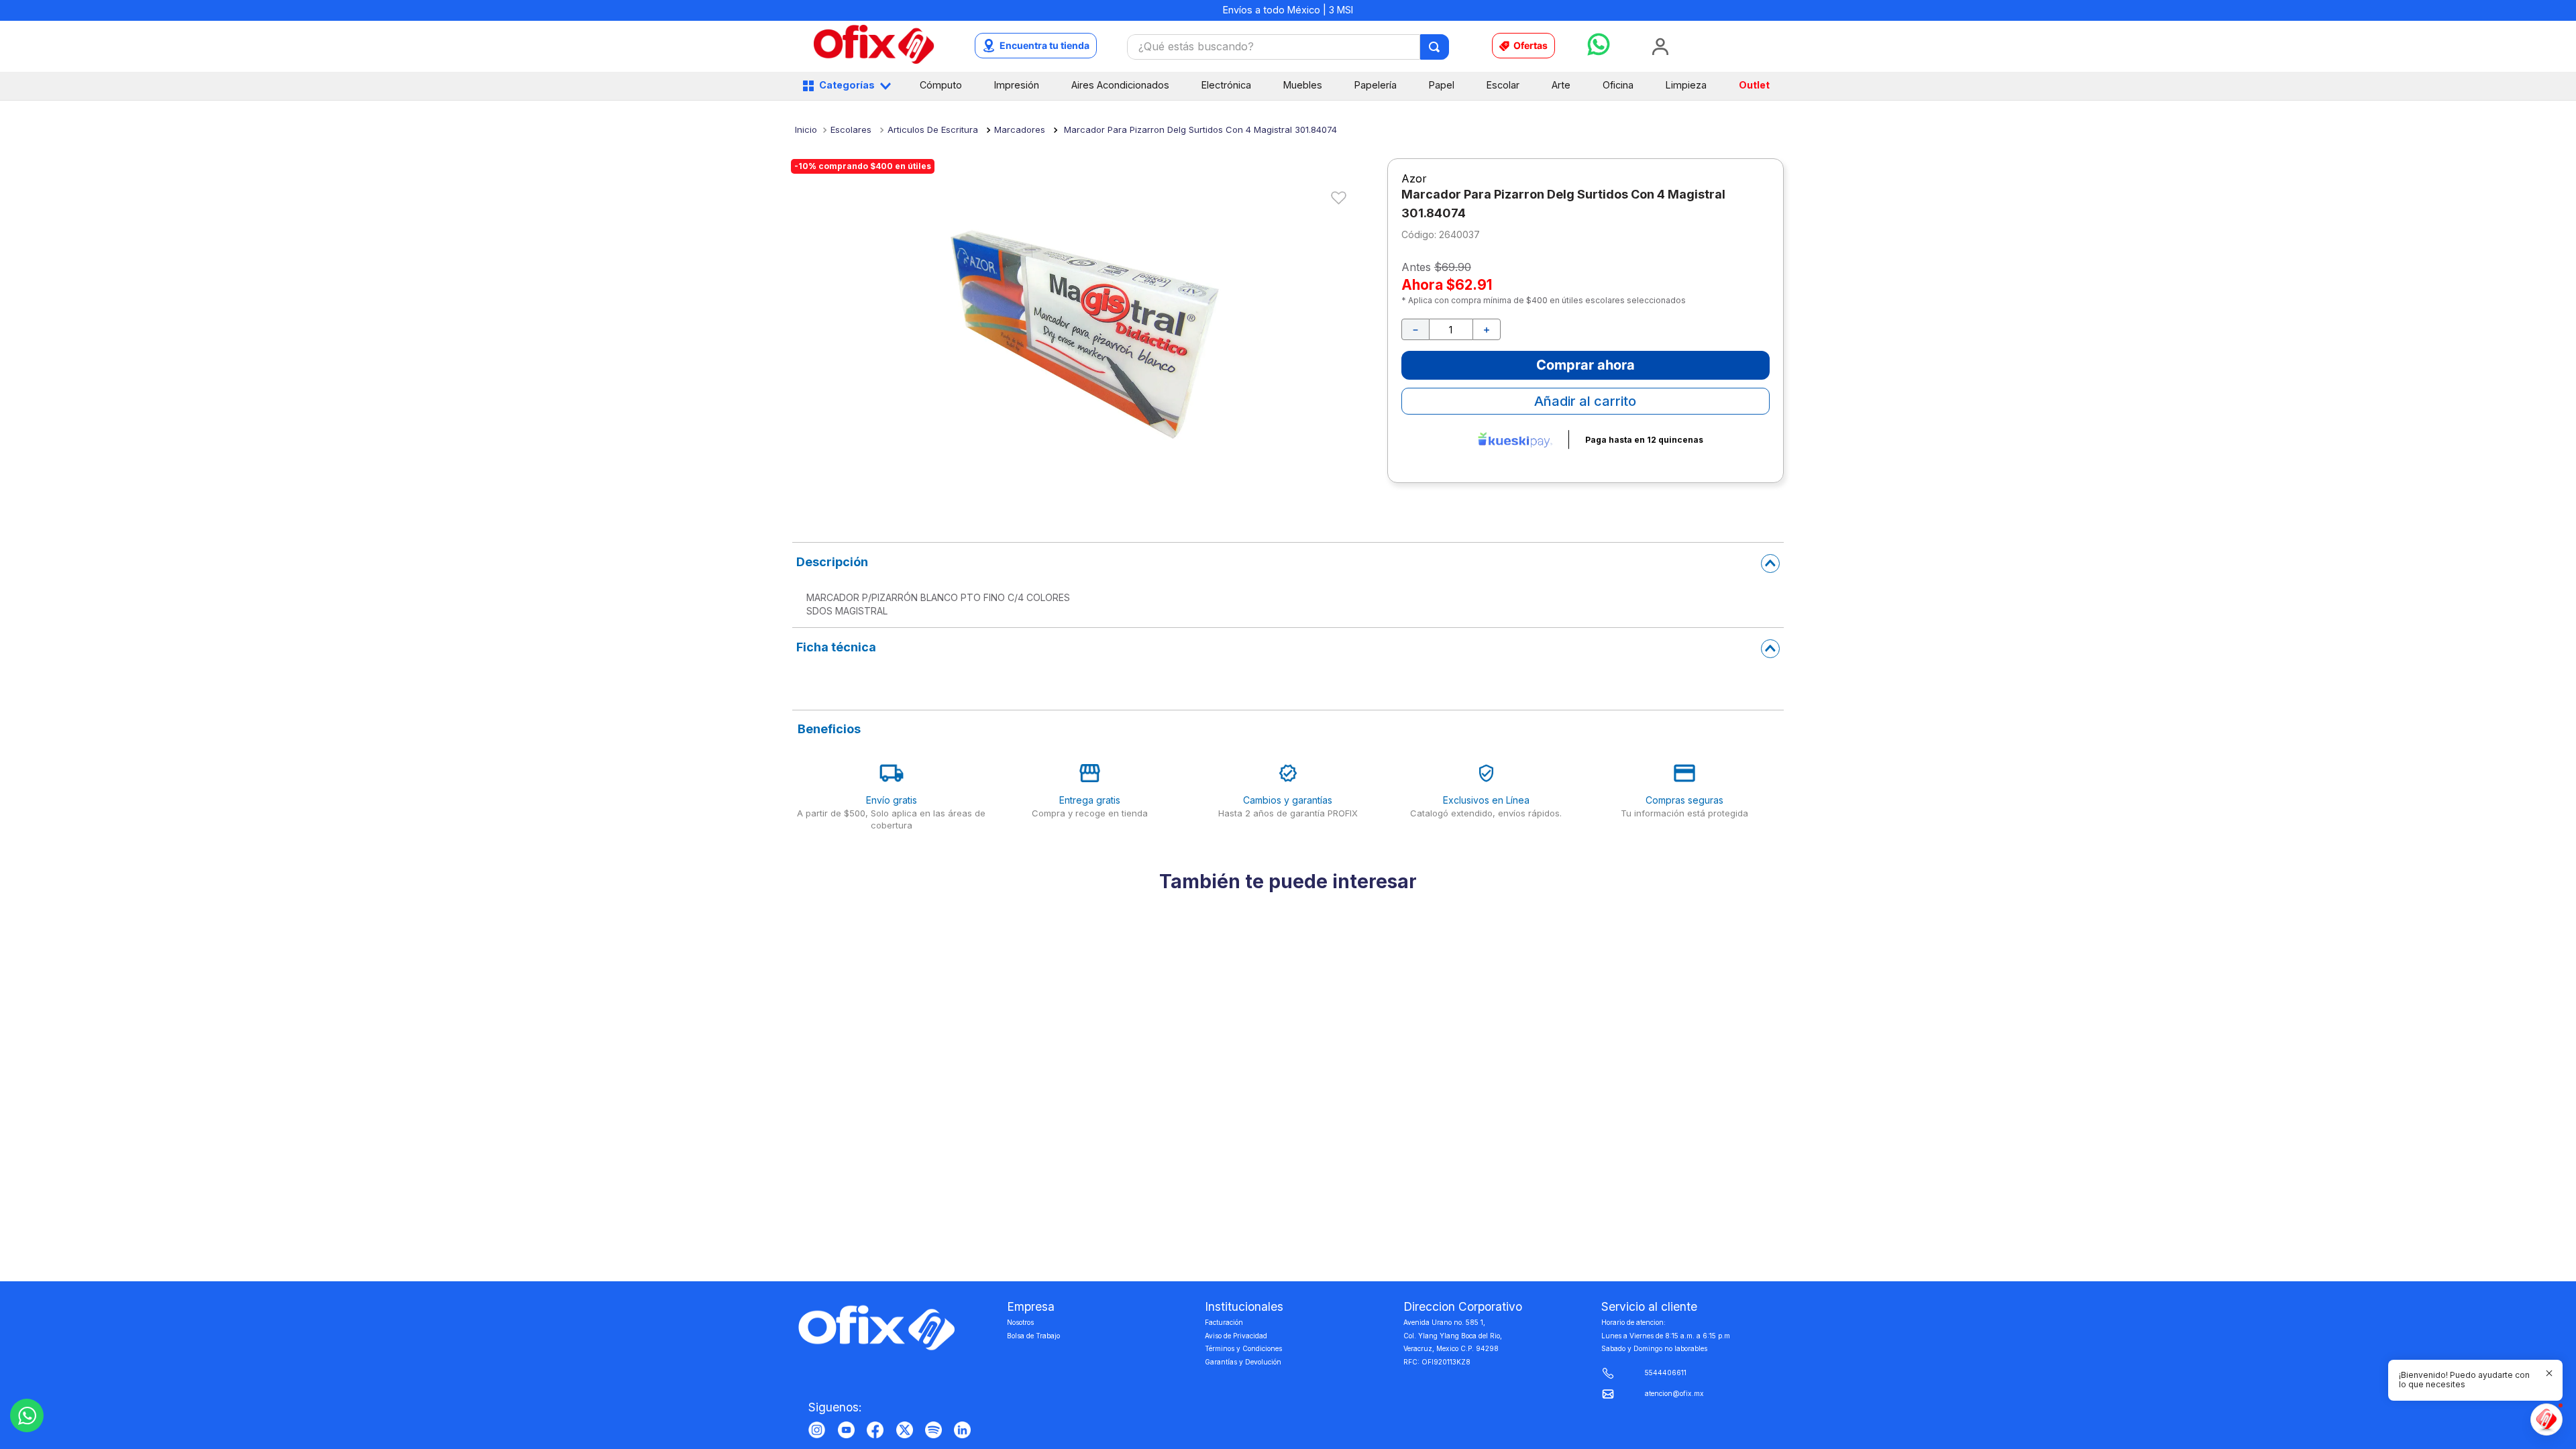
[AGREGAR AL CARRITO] (918, 1096)
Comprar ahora (1586, 394)
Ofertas (1531, 45)
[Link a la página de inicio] (806, 129)
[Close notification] (2549, 1373)
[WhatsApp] (27, 1415)
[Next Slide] (1781, 1027)
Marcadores (1020, 129)
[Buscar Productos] (1435, 47)
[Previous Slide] (795, 1027)
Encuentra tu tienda (1044, 45)
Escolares (851, 129)
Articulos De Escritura (933, 129)
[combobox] (1288, 47)
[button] (1270, 1128)
